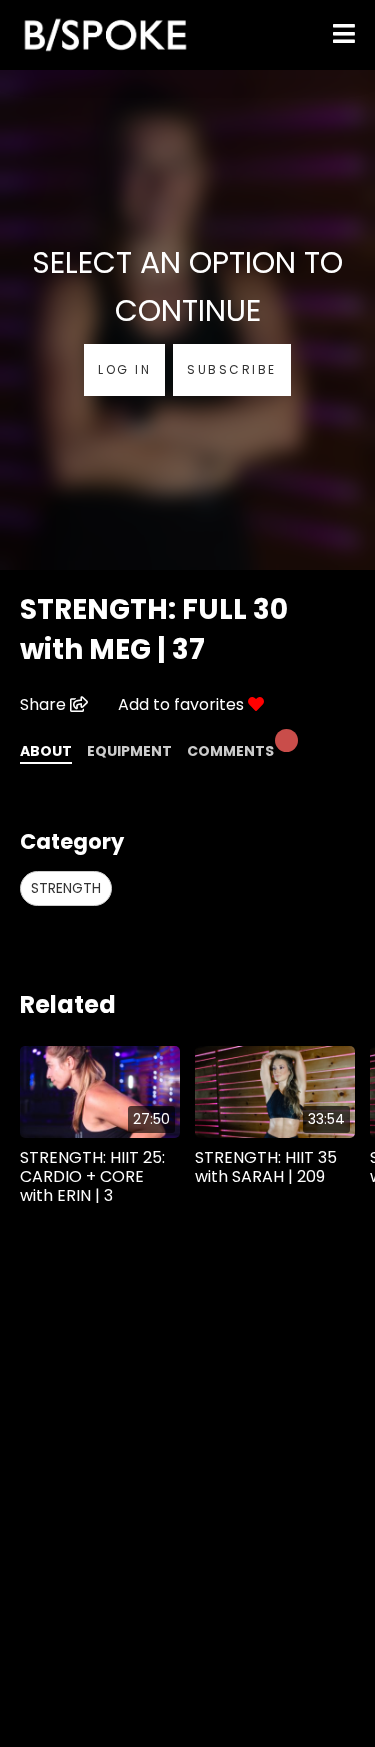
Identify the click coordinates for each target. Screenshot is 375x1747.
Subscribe (232, 369)
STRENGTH (66, 888)
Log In (124, 369)
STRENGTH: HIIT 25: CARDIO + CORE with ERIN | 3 (92, 1176)
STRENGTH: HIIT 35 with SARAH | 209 (266, 1167)
